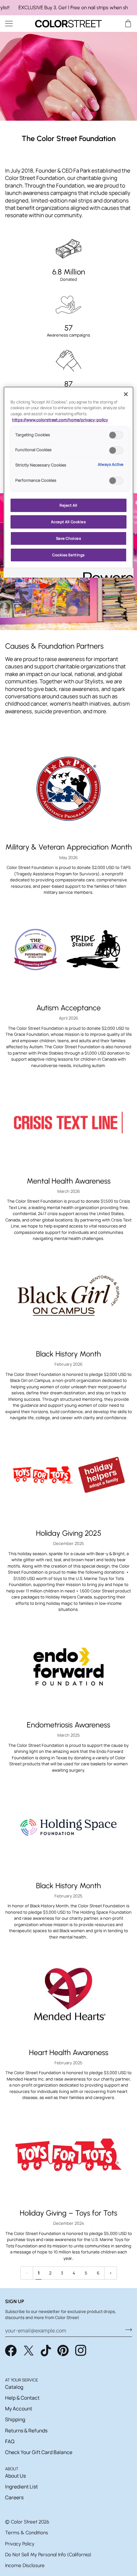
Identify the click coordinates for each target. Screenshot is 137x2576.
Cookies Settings (68, 555)
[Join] (127, 2330)
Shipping (15, 2419)
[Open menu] (15, 23)
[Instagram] (81, 2351)
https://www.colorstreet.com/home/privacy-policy (60, 420)
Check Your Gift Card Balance (39, 2452)
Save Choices (69, 538)
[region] (68, 8)
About (12, 2469)
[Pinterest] (63, 2351)
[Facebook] (11, 2351)
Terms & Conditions (27, 2533)
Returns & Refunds (26, 2430)
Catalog (14, 2387)
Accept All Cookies (68, 522)
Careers (14, 2497)
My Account (19, 2409)
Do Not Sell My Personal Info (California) (48, 2555)
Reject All (68, 505)
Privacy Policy (20, 2544)
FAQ (10, 2441)
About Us (15, 2476)
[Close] (126, 394)
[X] (29, 2351)
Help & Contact (22, 2398)
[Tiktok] (46, 2351)
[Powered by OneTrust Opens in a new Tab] (106, 574)
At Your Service (22, 2380)
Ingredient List (22, 2487)
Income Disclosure (25, 2565)
